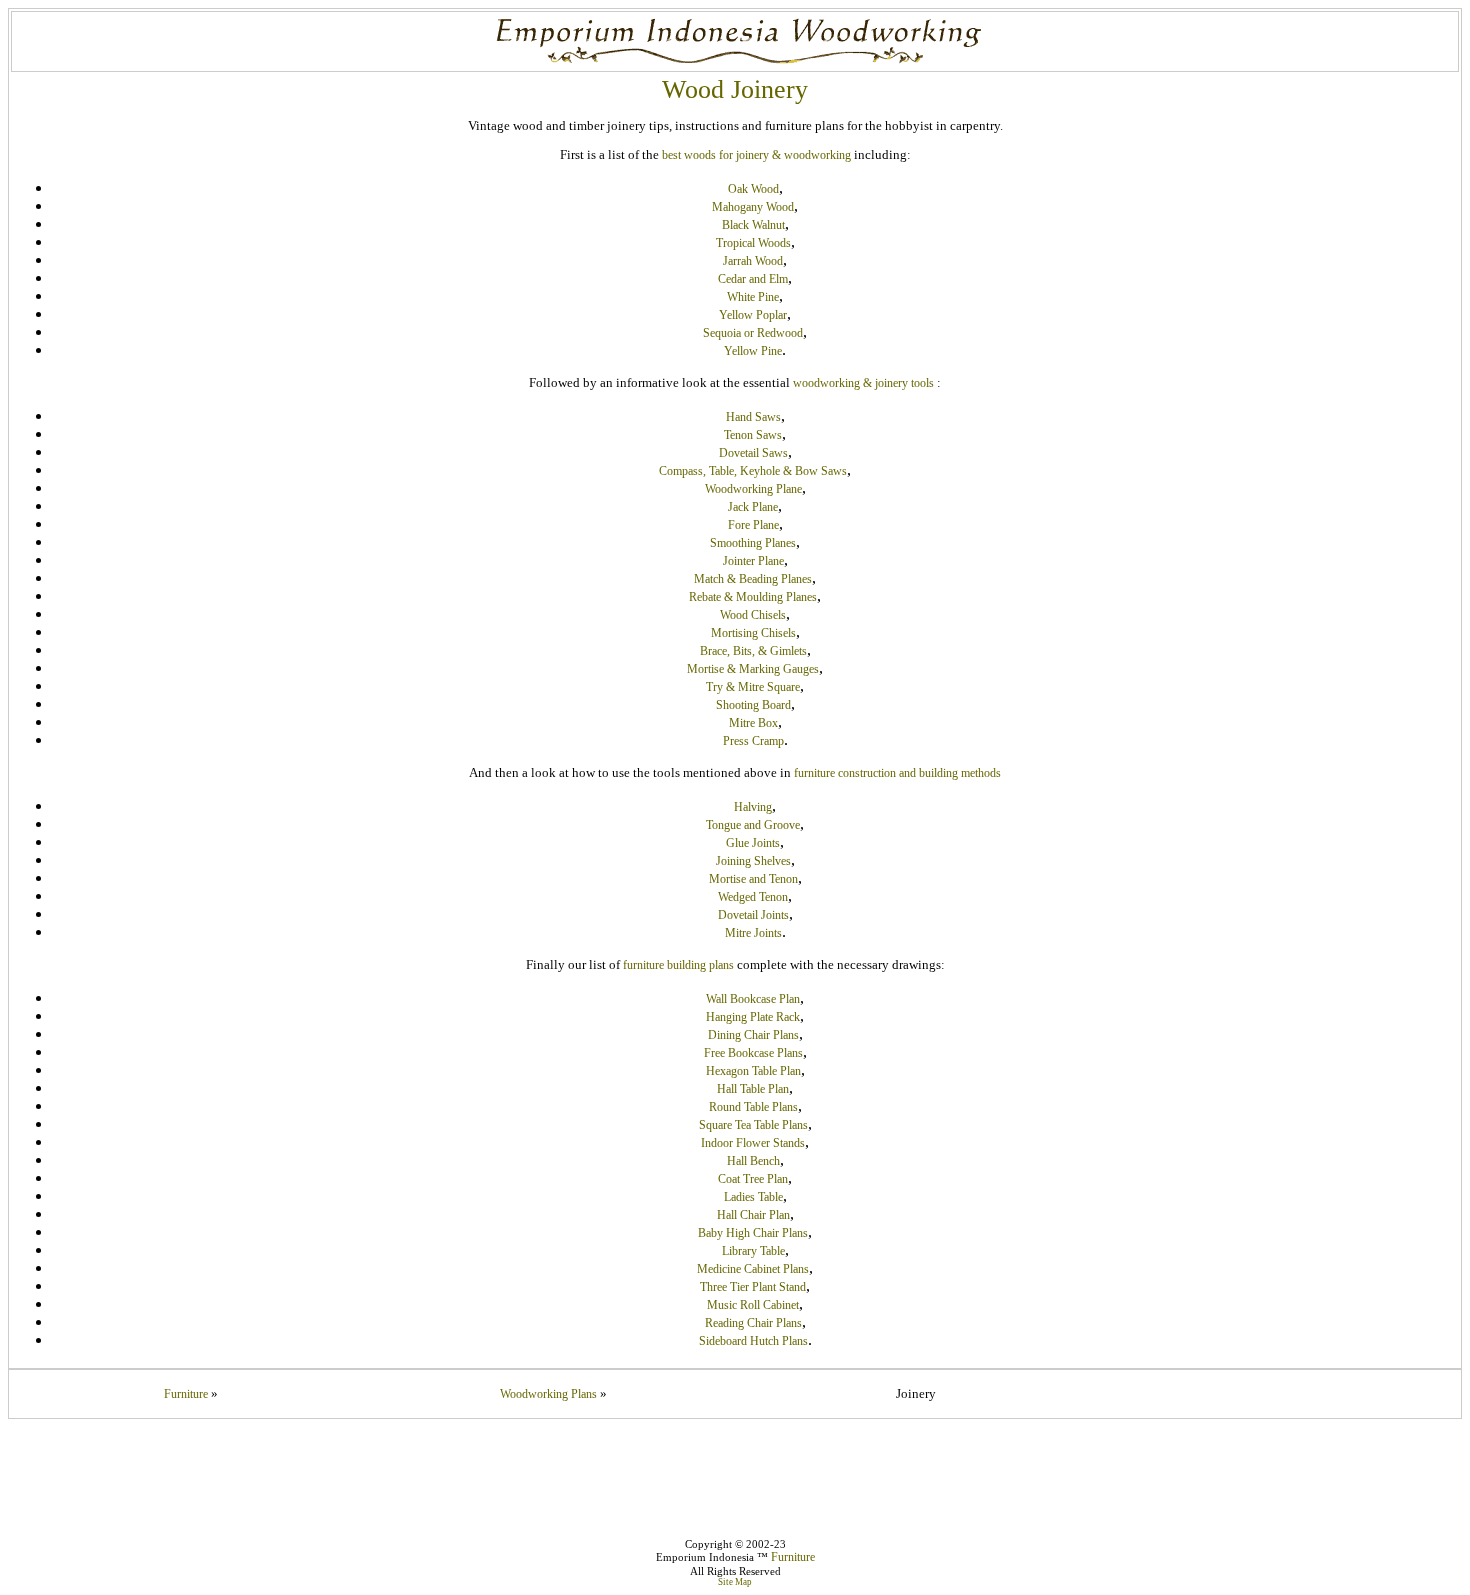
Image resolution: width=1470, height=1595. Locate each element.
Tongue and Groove (753, 825)
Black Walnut (753, 225)
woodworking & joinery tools (863, 383)
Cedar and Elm (753, 279)
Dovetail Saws (753, 453)
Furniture (186, 1394)
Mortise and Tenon (753, 879)
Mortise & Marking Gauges (753, 669)
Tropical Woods (753, 243)
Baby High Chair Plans (753, 1233)
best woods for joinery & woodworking (756, 155)
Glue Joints (753, 843)
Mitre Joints (753, 933)
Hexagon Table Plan (753, 1071)
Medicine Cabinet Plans (753, 1269)
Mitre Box (753, 723)
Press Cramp (753, 741)
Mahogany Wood (753, 207)
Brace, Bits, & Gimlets (753, 651)
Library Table (753, 1251)
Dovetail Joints (753, 915)
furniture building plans (678, 965)
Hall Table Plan (753, 1089)
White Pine (753, 297)
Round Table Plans (753, 1107)
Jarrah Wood (753, 261)
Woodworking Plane (753, 489)
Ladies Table (753, 1197)
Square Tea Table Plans (753, 1125)
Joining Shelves (753, 861)
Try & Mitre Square (753, 687)
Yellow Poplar (753, 315)
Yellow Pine (753, 351)
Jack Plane (753, 507)
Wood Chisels (753, 615)
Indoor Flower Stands (753, 1143)
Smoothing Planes (753, 543)
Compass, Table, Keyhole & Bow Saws (753, 471)
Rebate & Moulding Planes (753, 597)
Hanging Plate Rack (753, 1017)
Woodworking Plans (548, 1394)
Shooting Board (753, 705)
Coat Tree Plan (753, 1179)
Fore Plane (753, 525)
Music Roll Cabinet (753, 1305)
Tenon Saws (753, 435)
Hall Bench (753, 1161)
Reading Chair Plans (753, 1323)
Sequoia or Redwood (753, 333)
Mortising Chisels (753, 633)
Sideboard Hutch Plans (753, 1341)
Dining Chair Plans (753, 1035)
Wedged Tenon (753, 897)
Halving (753, 807)
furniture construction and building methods (897, 773)
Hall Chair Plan (753, 1215)
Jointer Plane (753, 561)
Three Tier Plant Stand (753, 1287)
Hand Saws (753, 417)
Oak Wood (753, 189)
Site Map (735, 1582)
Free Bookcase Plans (753, 1053)
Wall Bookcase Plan (753, 999)
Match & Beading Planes (753, 579)
